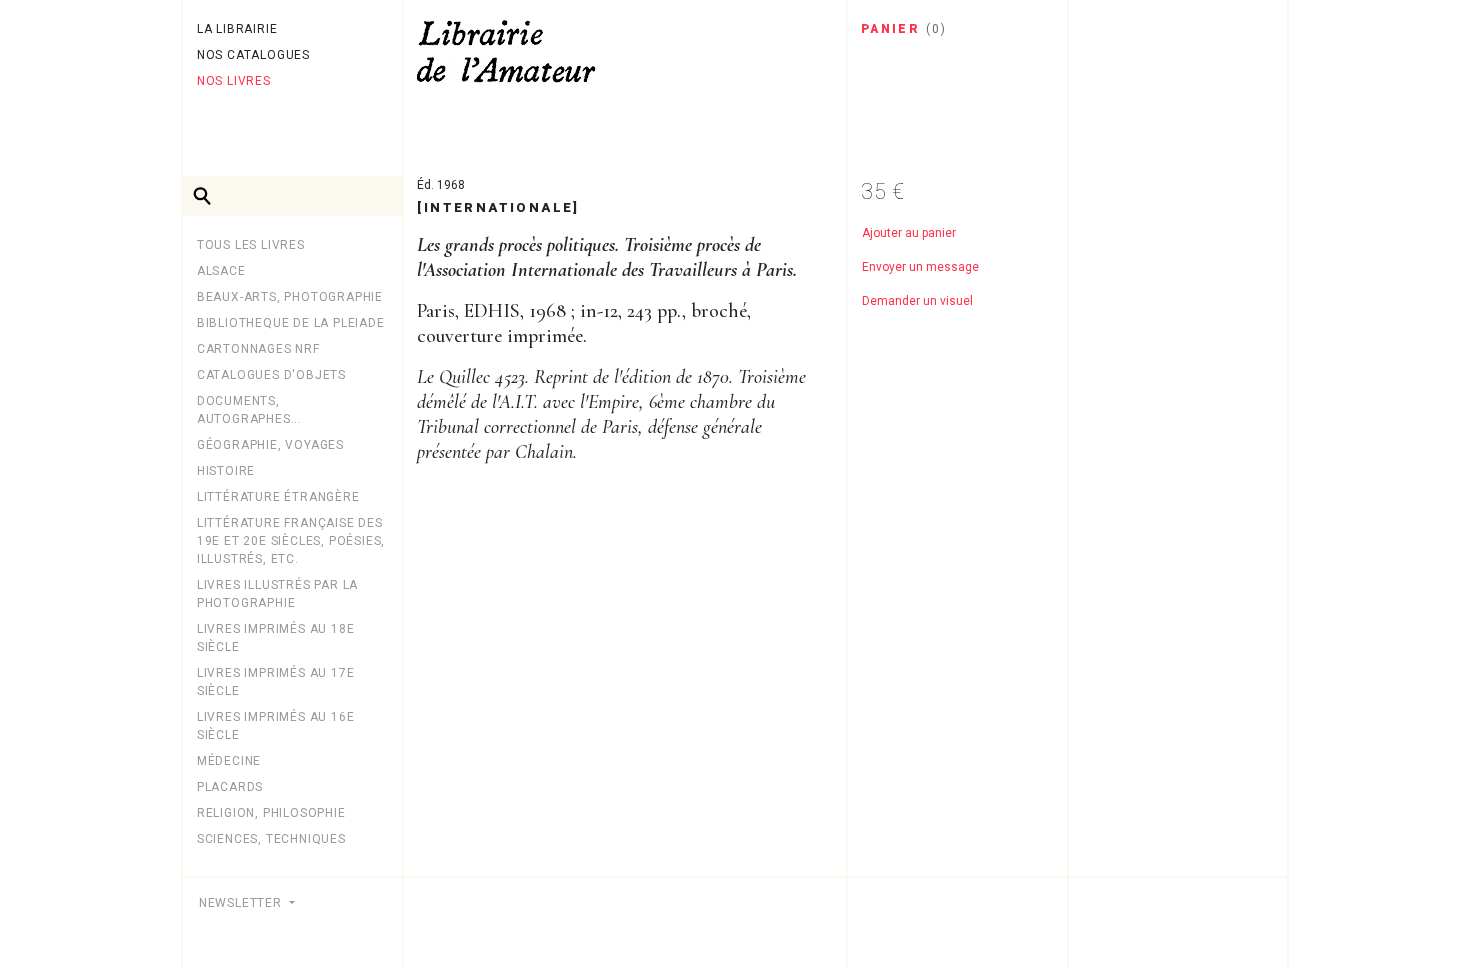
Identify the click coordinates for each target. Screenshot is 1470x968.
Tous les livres (251, 245)
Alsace (221, 271)
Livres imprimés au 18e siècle (276, 638)
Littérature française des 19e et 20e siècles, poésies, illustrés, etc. (291, 541)
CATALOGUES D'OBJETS (271, 375)
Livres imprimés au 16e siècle (276, 726)
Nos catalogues (253, 55)
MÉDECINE (229, 761)
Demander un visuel (917, 301)
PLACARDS (230, 787)
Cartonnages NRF (258, 349)
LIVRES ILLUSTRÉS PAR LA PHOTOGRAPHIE (277, 594)
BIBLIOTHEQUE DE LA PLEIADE (291, 323)
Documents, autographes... (249, 410)
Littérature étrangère (278, 497)
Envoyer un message (920, 267)
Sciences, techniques (271, 839)
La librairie (237, 29)
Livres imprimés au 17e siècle (276, 682)
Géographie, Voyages (270, 445)
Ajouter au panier (909, 233)
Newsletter (242, 903)
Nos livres (234, 81)
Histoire (226, 471)
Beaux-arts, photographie (290, 297)
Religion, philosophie (271, 813)
